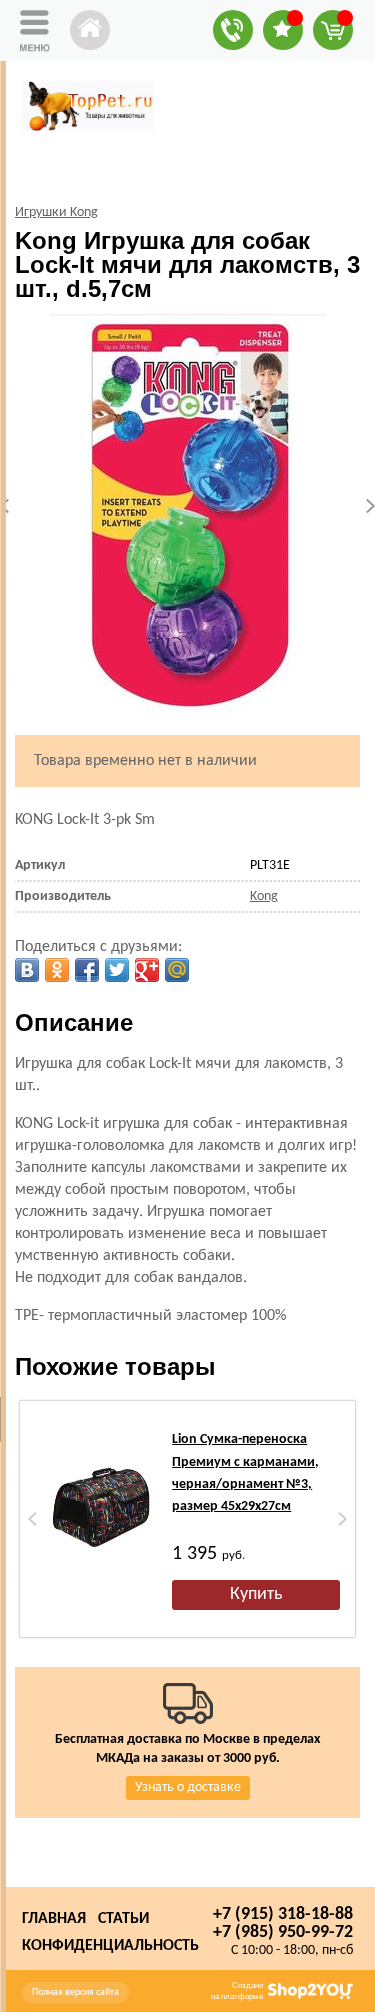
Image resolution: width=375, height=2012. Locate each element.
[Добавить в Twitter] (117, 970)
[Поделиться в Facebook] (87, 970)
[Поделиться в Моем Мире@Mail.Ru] (177, 970)
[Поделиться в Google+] (147, 970)
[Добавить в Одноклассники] (57, 970)
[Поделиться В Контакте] (27, 970)
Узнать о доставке (188, 1787)
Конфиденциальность (110, 1946)
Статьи (123, 1919)
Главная (54, 1919)
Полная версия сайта (75, 1992)
